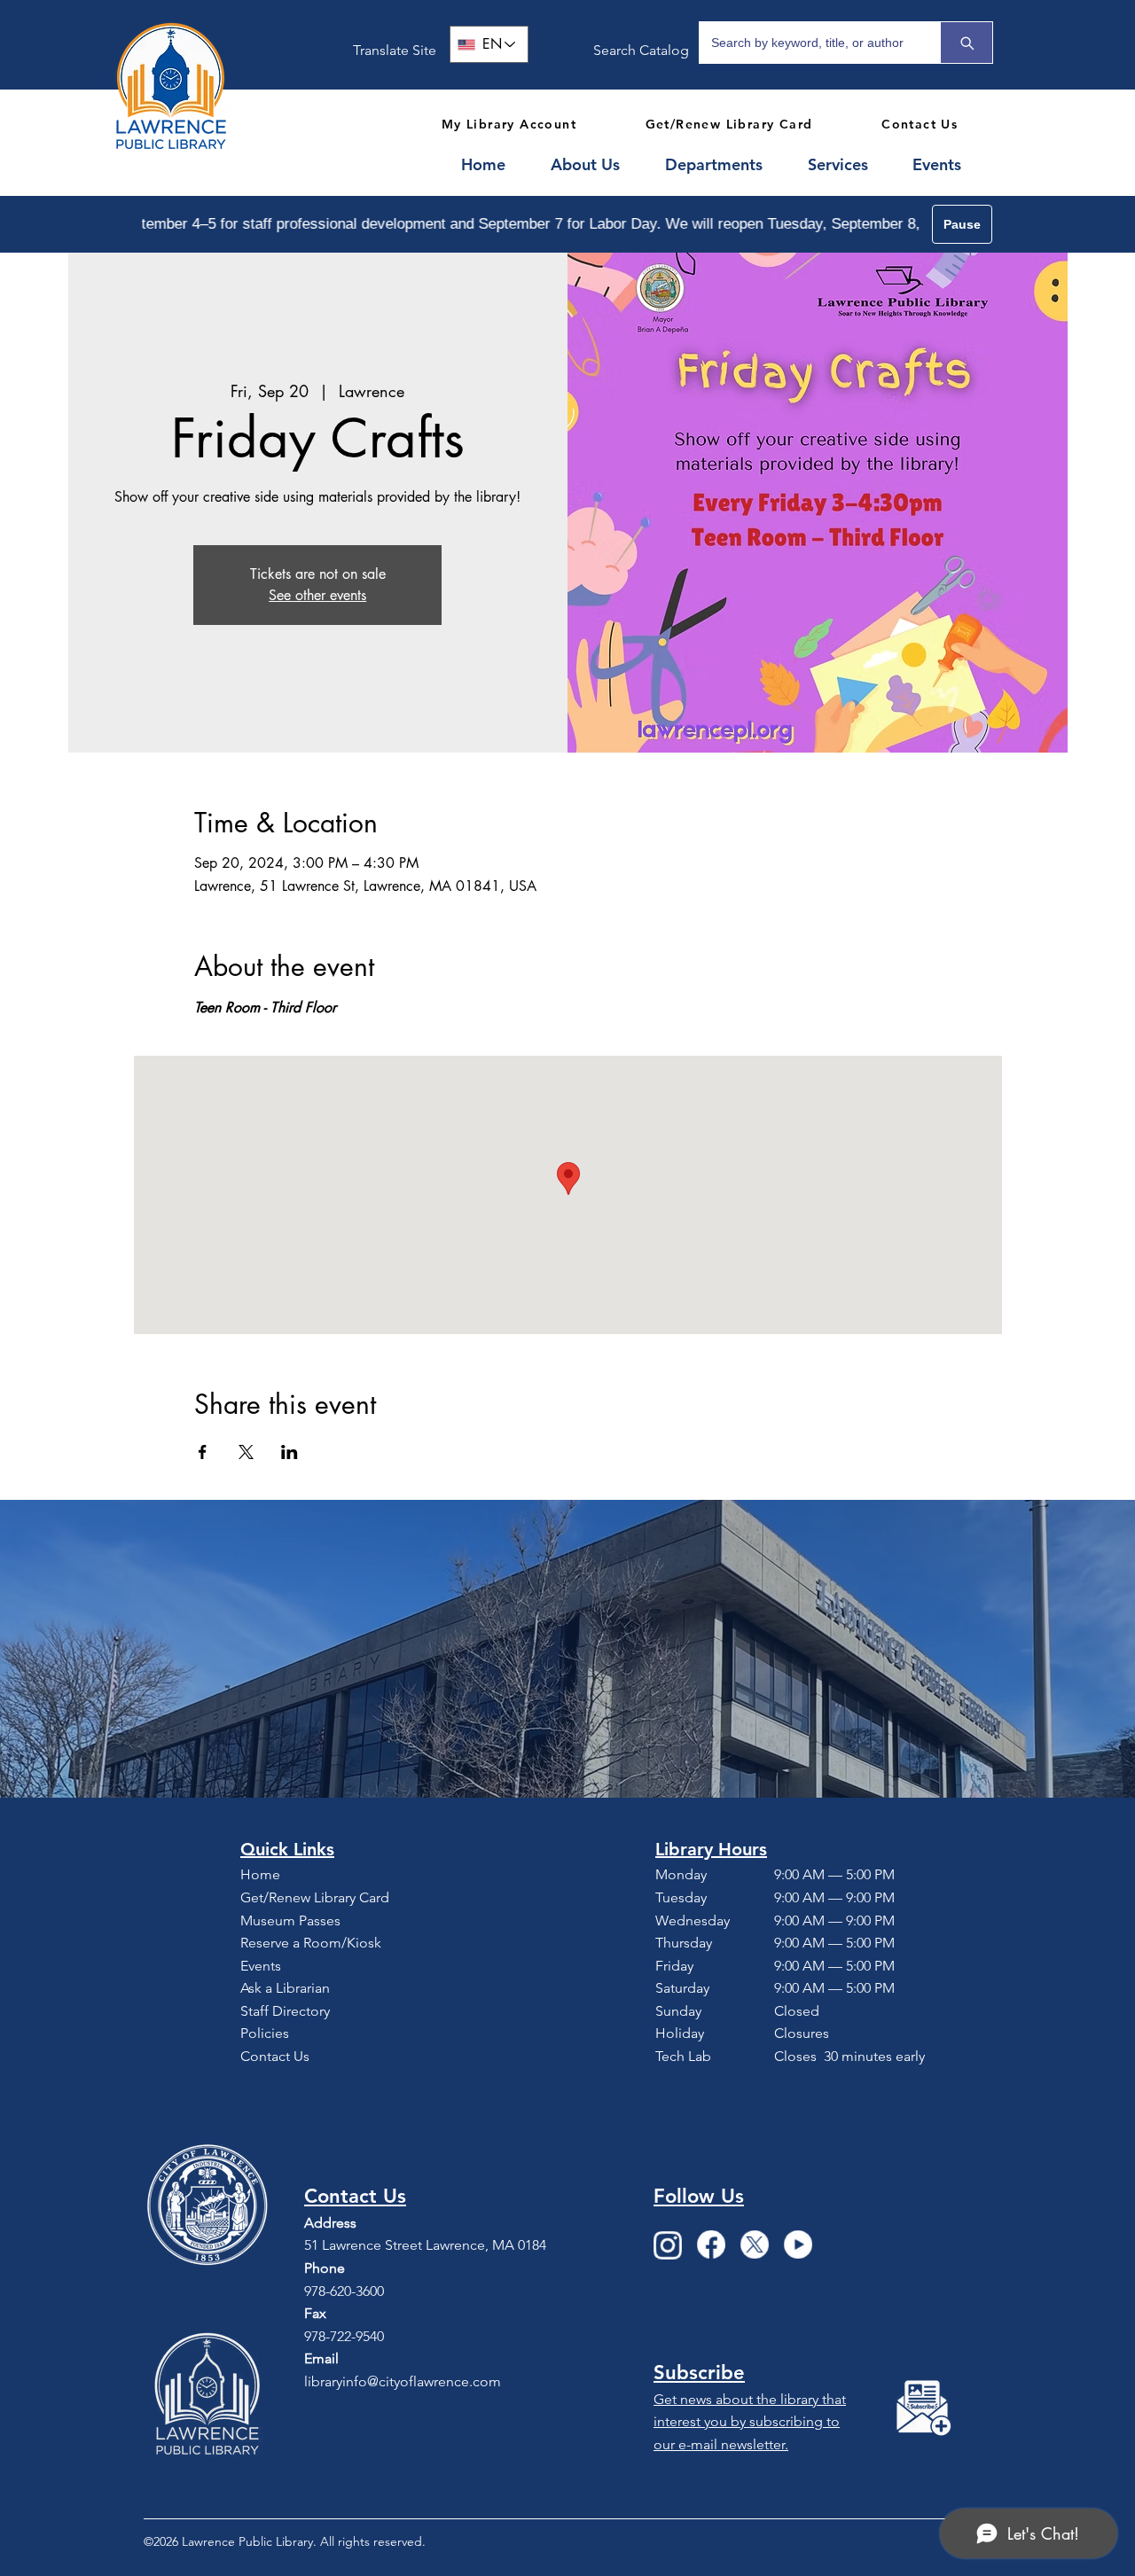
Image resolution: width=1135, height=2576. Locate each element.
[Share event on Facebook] (203, 1452)
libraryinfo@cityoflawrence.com (403, 2381)
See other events (317, 595)
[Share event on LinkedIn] (290, 1452)
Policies (265, 2033)
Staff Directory (285, 2011)
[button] (595, 165)
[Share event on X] (246, 1452)
